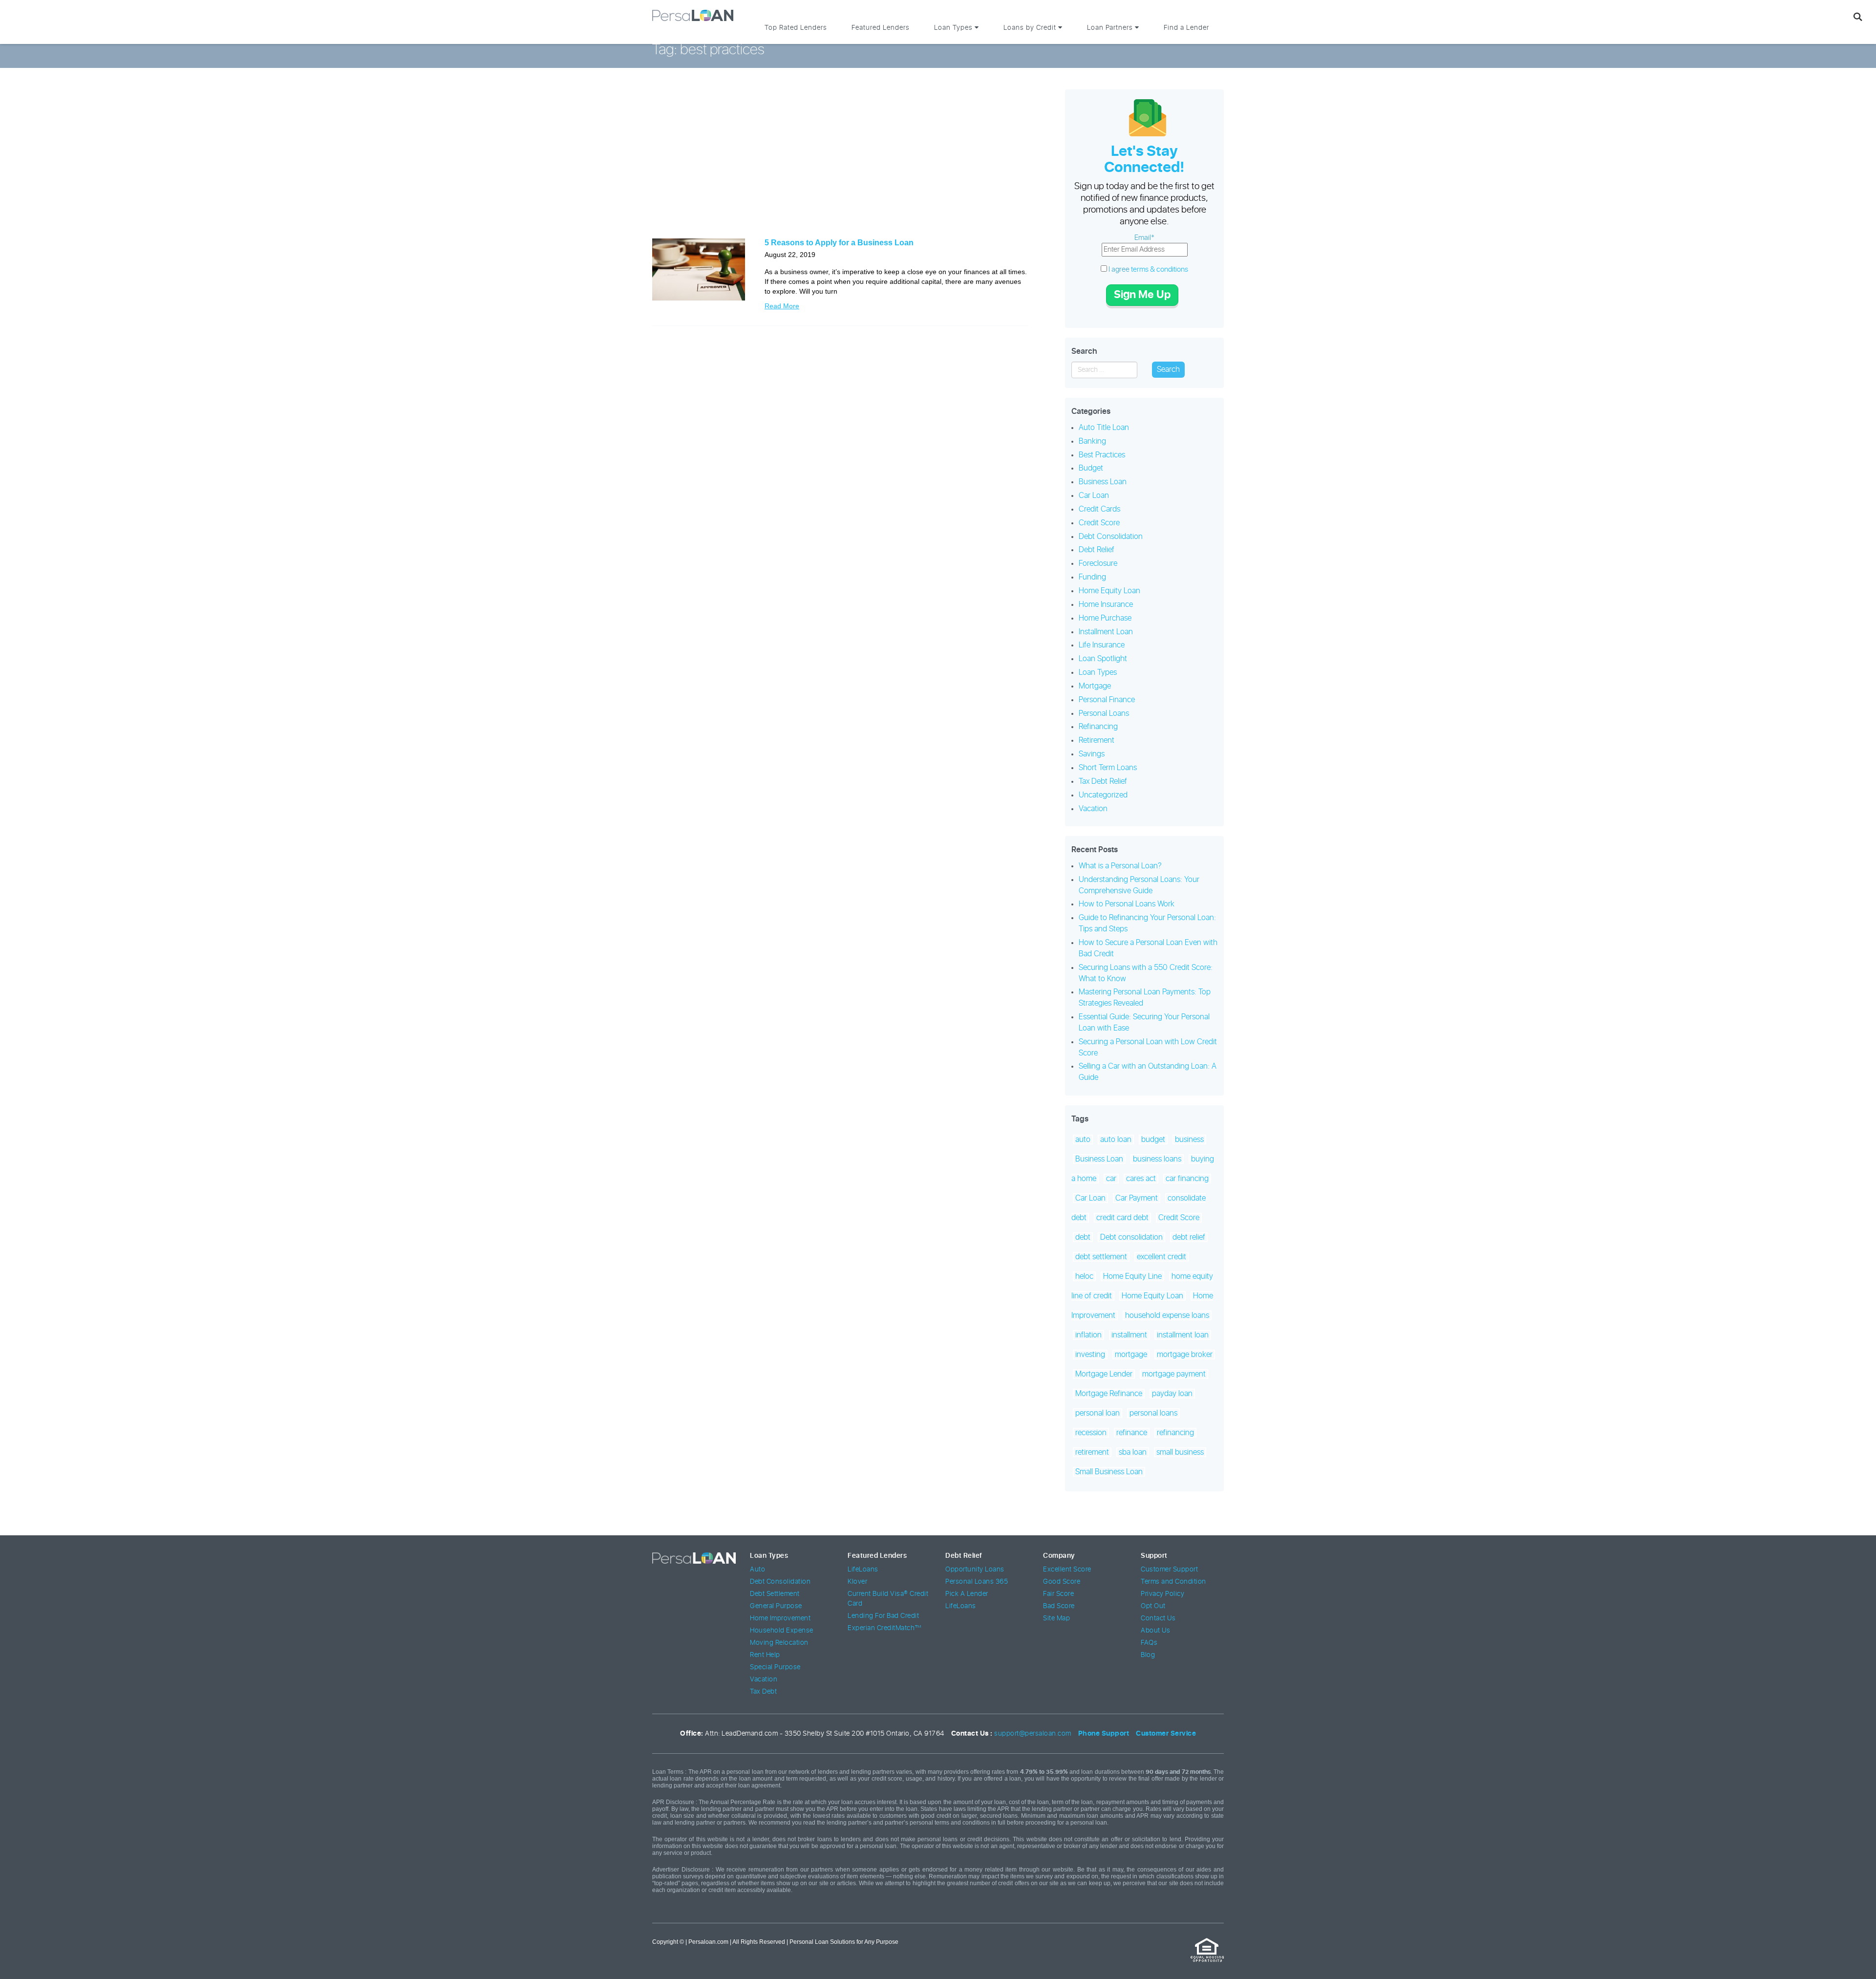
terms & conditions (1160, 269)
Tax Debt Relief (1103, 781)
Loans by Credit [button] (1031, 28)
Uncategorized (1103, 795)
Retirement (1097, 740)
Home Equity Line (1132, 1276)
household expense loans (1167, 1315)
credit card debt (1122, 1218)
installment (1129, 1335)
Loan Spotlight (1103, 659)
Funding (1092, 577)
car (1111, 1179)
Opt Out (1153, 1606)
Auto (757, 1570)
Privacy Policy (1162, 1594)
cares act (1141, 1179)
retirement (1092, 1452)
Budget (1091, 468)
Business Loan (1103, 482)
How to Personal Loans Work (1127, 904)
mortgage (1131, 1355)
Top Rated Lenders (796, 28)
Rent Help (765, 1655)
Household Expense (782, 1631)
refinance (1132, 1433)
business (1189, 1140)
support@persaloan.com (1033, 1734)
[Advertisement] (840, 160)
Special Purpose (775, 1667)
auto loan (1116, 1140)
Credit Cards (1099, 509)
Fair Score (1058, 1594)
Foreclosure (1098, 563)
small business (1180, 1452)
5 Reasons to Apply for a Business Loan (839, 243)
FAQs (1149, 1643)
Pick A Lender (967, 1594)
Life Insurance (1102, 645)
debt (1083, 1237)
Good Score (1062, 1582)
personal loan (1098, 1413)
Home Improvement (780, 1618)
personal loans (1153, 1413)
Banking (1092, 441)
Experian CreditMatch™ (885, 1628)
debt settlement (1101, 1257)
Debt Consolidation (1111, 537)
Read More (782, 306)
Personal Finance (1107, 700)
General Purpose (776, 1606)
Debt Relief (1097, 550)
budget (1153, 1140)
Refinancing (1098, 727)
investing (1090, 1355)
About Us (1155, 1631)
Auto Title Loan (1104, 428)
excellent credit (1162, 1257)
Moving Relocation (779, 1643)
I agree (1148, 269)
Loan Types (1098, 672)
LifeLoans (863, 1570)
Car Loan (1094, 495)
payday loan (1172, 1394)
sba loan (1133, 1452)
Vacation (1093, 809)
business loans (1157, 1159)
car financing (1187, 1179)
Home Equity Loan (1109, 591)
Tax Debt (763, 1692)
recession (1091, 1433)
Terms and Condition (1173, 1582)
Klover (857, 1582)
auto (1083, 1140)
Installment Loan (1106, 632)
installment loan (1183, 1335)
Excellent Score (1067, 1570)
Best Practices (1102, 455)
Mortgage (1095, 686)
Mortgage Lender (1104, 1374)
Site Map (1056, 1618)
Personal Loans (1104, 713)
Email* (1144, 238)
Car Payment (1137, 1198)
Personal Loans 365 (977, 1582)
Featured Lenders (881, 28)
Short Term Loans (1108, 768)
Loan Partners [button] (1111, 28)
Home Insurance (1106, 604)
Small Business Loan (1109, 1472)
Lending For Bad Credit (883, 1616)
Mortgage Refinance (1109, 1394)
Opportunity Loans (975, 1570)
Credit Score (1099, 523)
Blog (1148, 1655)
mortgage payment (1174, 1374)
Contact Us (1158, 1618)
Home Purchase (1105, 618)
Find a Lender (1186, 28)
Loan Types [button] (954, 28)
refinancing (1175, 1433)
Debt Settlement (775, 1594)
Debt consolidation (1131, 1237)
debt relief (1189, 1237)
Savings (1092, 754)
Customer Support (1169, 1570)
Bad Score (1059, 1606)
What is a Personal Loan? (1120, 866)
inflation (1088, 1335)
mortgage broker (1185, 1355)
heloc (1084, 1276)
